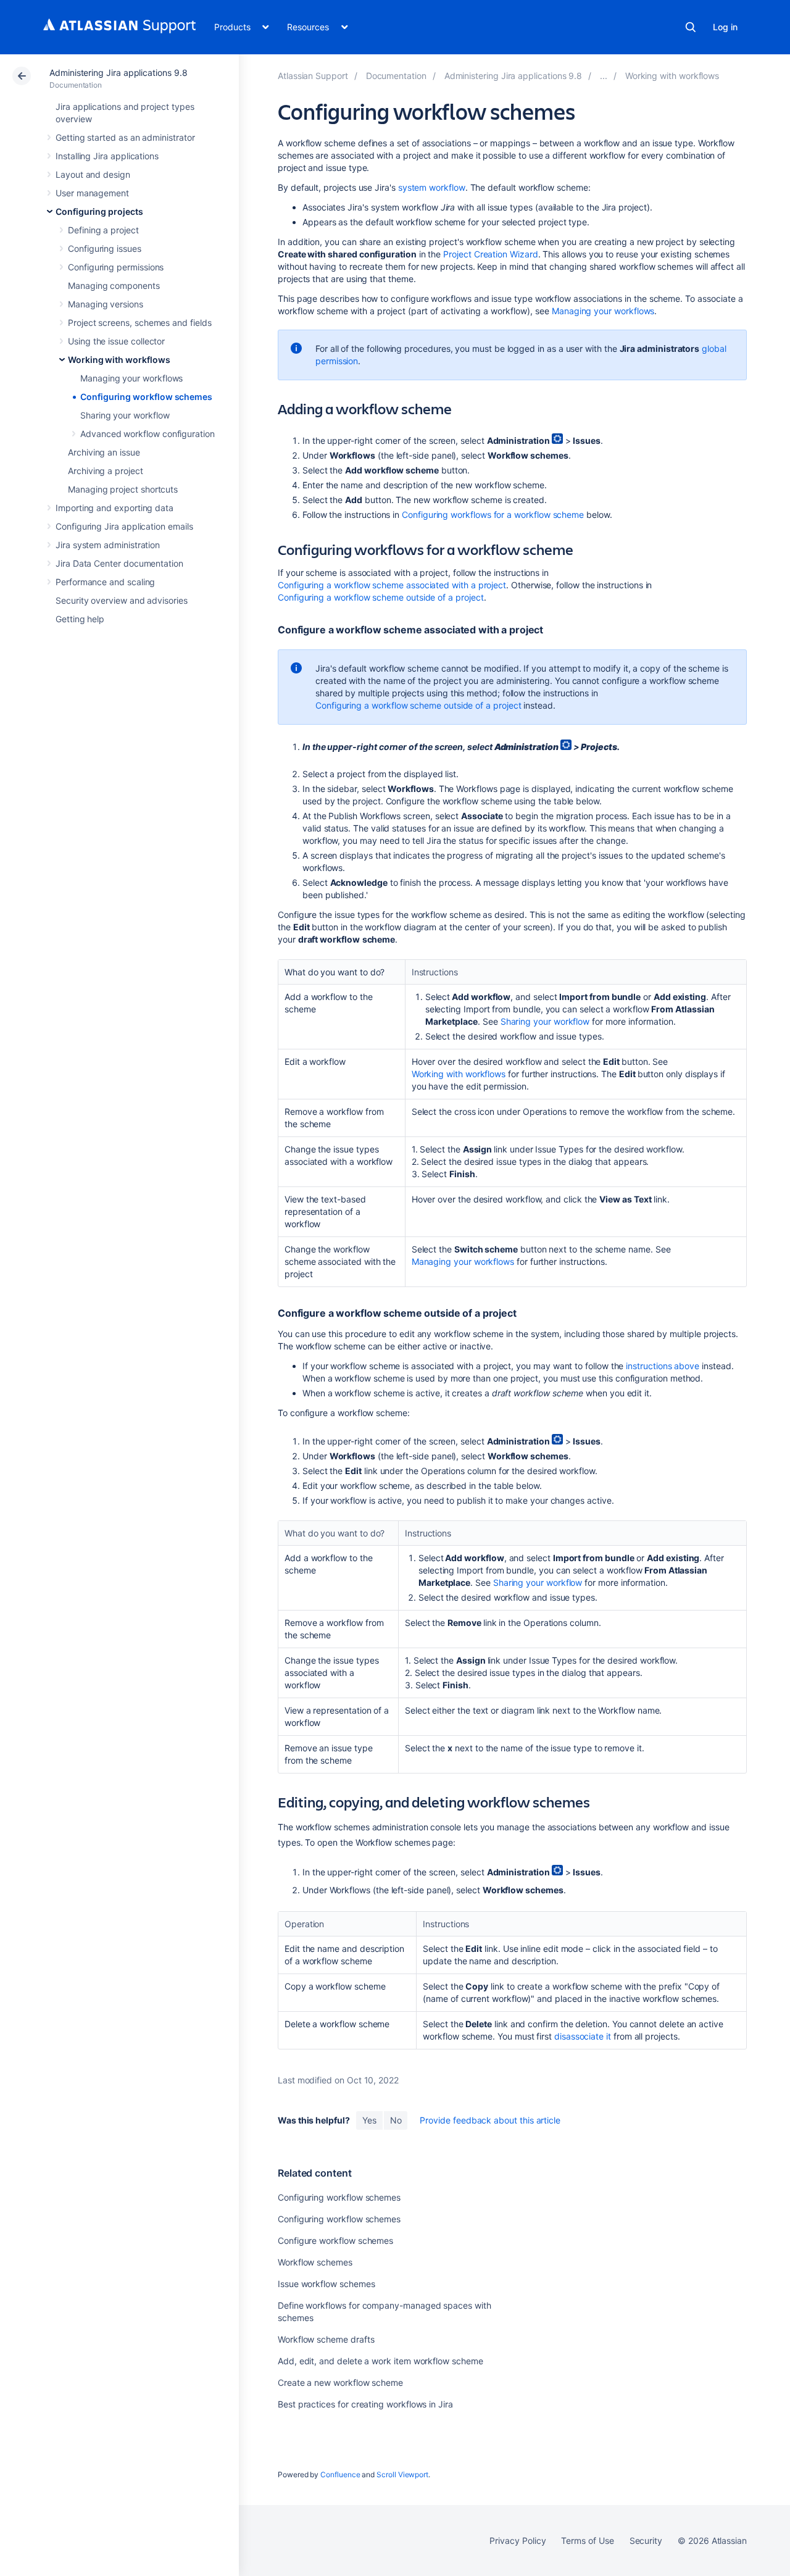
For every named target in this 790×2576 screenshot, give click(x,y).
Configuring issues (105, 248)
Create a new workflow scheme (340, 2382)
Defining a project (103, 230)
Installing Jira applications (107, 156)
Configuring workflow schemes (146, 397)
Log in (725, 27)
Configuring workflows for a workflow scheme (493, 515)
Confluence (340, 2474)
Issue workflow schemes (326, 2284)
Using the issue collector (116, 341)
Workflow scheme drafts (326, 2339)
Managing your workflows (131, 378)
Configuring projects (99, 211)
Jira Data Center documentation (119, 563)
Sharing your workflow (125, 415)
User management (92, 193)
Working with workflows (119, 360)
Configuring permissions (116, 267)
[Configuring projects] (604, 76)
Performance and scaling (105, 582)
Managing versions (106, 304)
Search (691, 27)
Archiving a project (106, 471)
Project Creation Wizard (490, 254)
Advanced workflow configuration (148, 434)
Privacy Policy (518, 2541)
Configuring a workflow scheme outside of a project (381, 597)
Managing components (114, 286)
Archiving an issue (104, 452)
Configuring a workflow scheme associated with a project (392, 585)
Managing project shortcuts (123, 489)
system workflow (432, 187)
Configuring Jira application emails (124, 526)
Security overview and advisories (122, 600)
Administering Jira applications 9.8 (118, 73)
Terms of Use (587, 2541)
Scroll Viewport (402, 2474)
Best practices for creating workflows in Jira (365, 2404)
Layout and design (93, 174)
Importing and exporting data (114, 508)
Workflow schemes (315, 2262)
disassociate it (583, 2036)
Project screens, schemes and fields (140, 323)
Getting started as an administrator (125, 137)
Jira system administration (108, 545)
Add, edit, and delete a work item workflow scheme (380, 2361)
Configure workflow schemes (335, 2240)
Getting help (80, 619)
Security (646, 2541)
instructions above (663, 1366)
